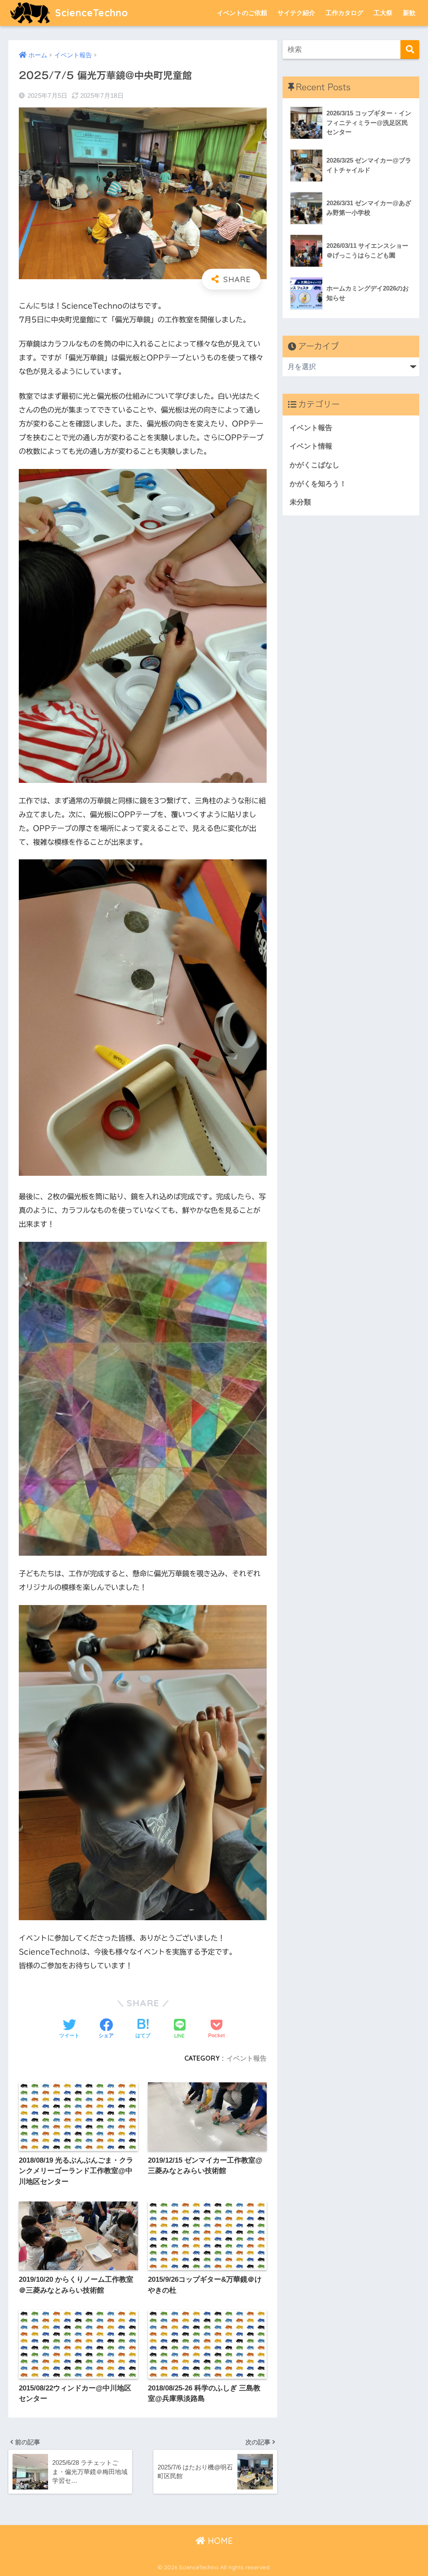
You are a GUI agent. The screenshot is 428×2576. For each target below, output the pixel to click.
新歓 (409, 13)
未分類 (300, 502)
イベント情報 (311, 446)
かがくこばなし (315, 465)
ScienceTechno (90, 13)
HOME (219, 2541)
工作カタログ (344, 13)
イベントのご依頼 (242, 13)
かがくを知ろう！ (318, 484)
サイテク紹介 (296, 13)
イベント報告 (247, 2058)
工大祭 (383, 13)
